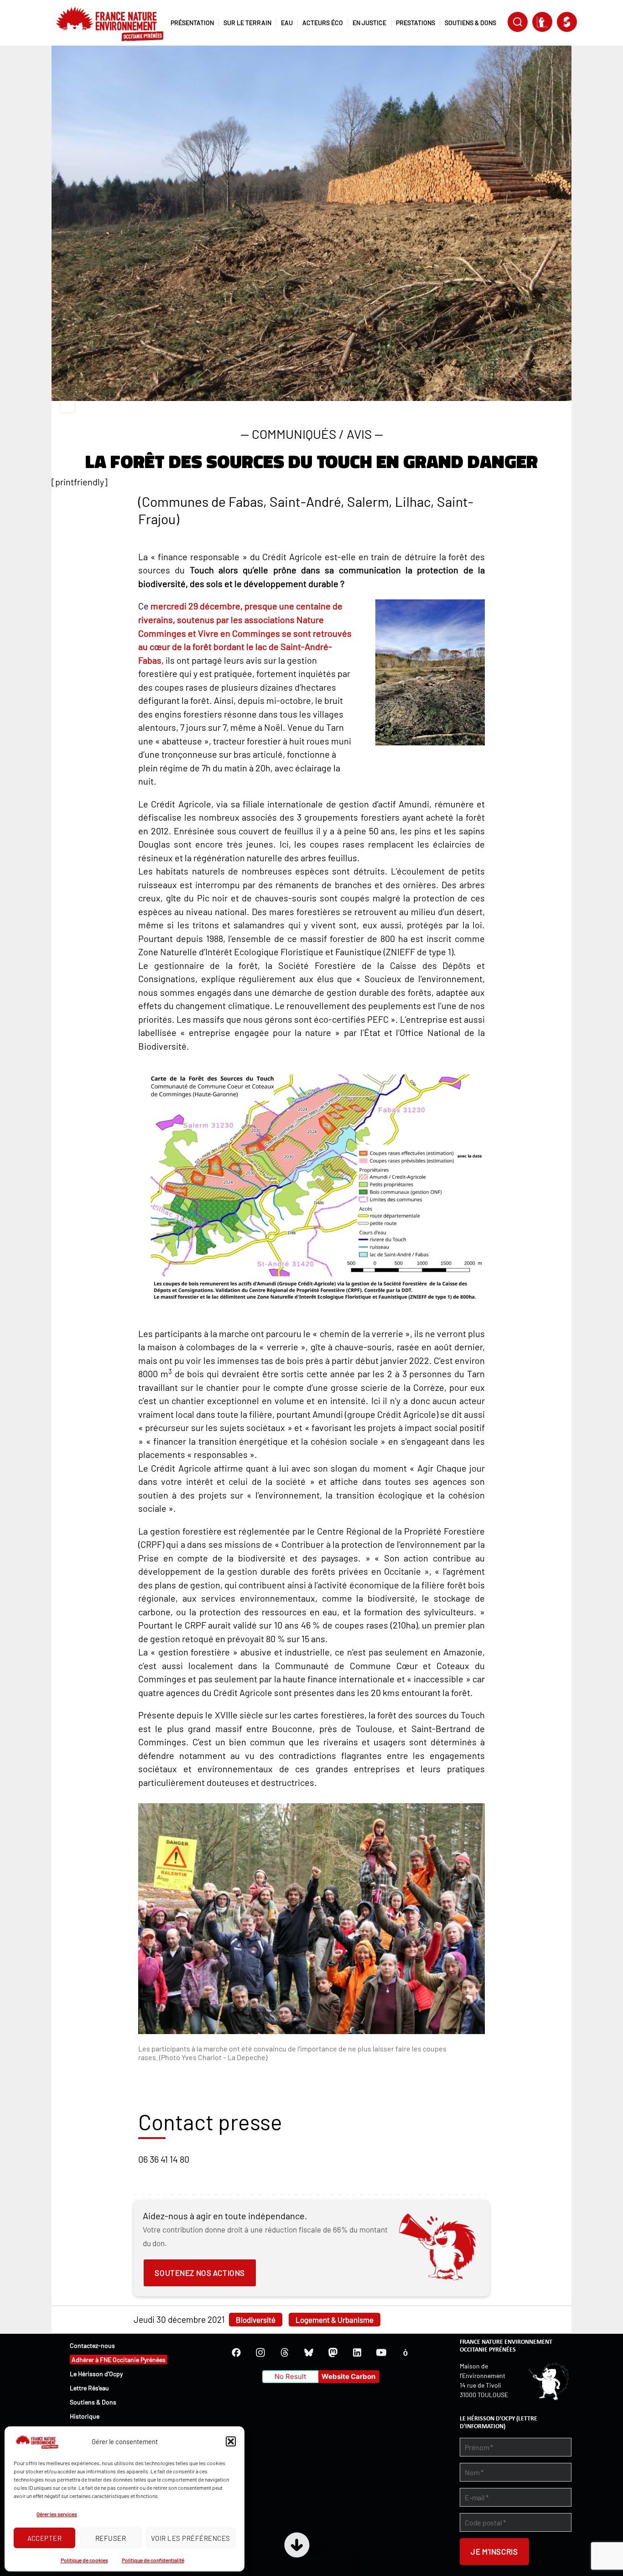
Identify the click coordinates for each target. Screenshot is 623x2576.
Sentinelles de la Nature (542, 22)
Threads (285, 2352)
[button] (231, 2441)
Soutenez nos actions (200, 2273)
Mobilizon (405, 2352)
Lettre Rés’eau (89, 2388)
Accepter (45, 2538)
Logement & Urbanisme (335, 2320)
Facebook (236, 2352)
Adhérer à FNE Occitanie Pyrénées (119, 2360)
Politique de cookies (84, 2560)
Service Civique (567, 22)
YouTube (381, 2352)
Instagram (260, 2352)
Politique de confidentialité (153, 2560)
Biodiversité (256, 2320)
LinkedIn (357, 2352)
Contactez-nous (92, 2345)
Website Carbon (348, 2376)
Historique (85, 2416)
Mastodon (333, 2352)
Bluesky (309, 2352)
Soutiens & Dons (93, 2402)
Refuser (111, 2538)
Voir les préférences (191, 2538)
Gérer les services (57, 2514)
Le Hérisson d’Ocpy (96, 2374)
